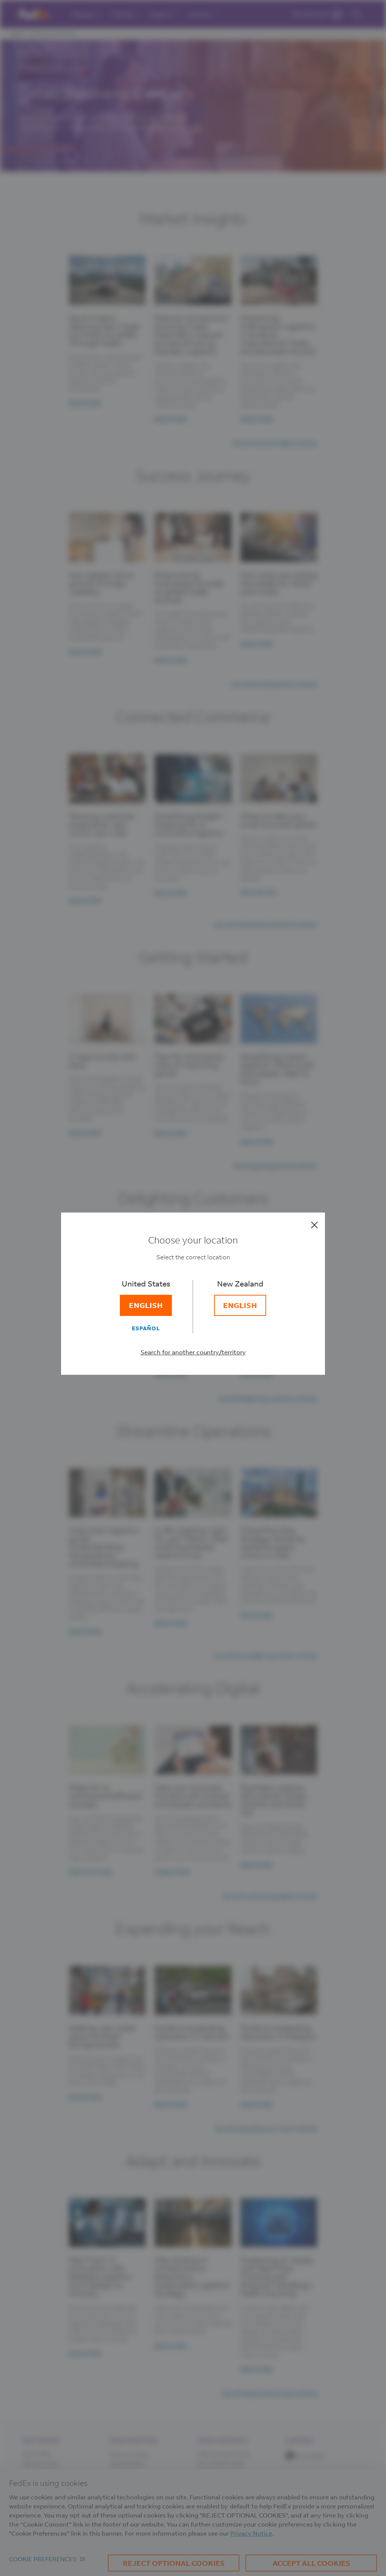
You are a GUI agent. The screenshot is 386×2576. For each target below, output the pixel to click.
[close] (314, 1225)
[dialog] (193, 1288)
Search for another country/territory (193, 1352)
